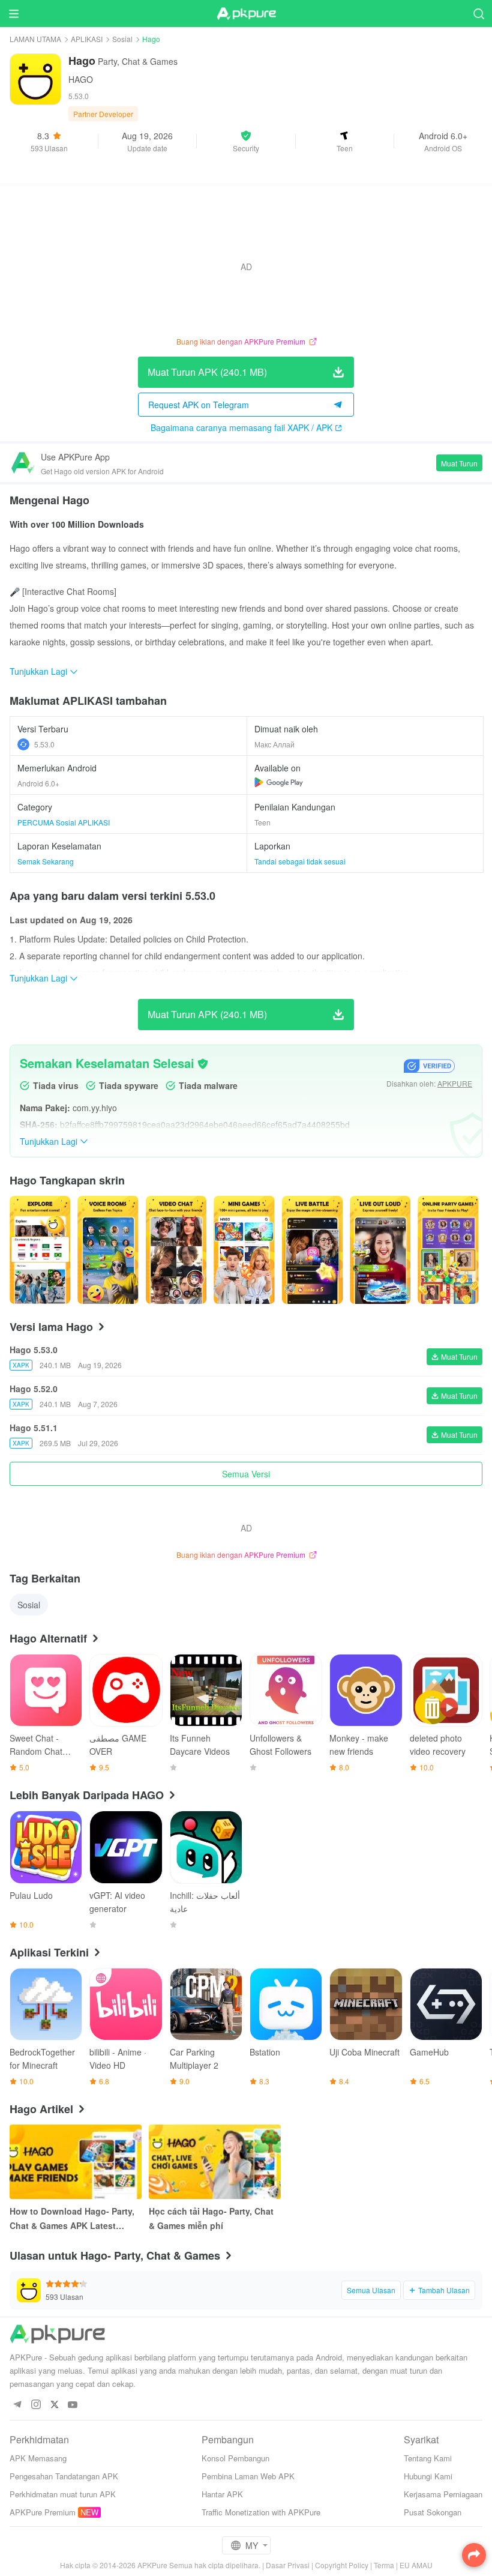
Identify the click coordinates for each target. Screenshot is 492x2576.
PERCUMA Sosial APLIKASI (64, 822)
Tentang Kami (428, 2458)
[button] (246, 141)
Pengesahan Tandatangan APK (64, 2476)
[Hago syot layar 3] (244, 1250)
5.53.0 (44, 744)
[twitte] (54, 2405)
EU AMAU (416, 2565)
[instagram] (36, 2405)
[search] (478, 14)
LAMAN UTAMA (35, 39)
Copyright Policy (342, 2565)
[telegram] (17, 2405)
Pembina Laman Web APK (248, 2476)
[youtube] (73, 2405)
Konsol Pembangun (235, 2458)
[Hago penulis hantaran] (40, 1250)
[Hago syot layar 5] (380, 1250)
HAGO (81, 79)
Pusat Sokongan (433, 2512)
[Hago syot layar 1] (108, 1250)
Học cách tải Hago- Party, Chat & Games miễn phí (211, 2218)
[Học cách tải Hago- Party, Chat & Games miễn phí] (215, 2162)
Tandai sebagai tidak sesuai (300, 861)
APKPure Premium (43, 2512)
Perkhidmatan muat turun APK (63, 2494)
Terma (384, 2565)
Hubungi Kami (428, 2476)
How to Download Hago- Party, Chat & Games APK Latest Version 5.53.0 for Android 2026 (73, 2219)
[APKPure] (246, 14)
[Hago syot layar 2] (176, 1250)
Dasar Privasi (288, 2565)
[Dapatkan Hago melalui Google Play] (279, 782)
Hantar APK (222, 2494)
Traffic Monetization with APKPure (261, 2512)
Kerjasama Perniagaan (443, 2494)
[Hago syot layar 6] (448, 1250)
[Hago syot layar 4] (312, 1250)
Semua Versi (246, 1474)
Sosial (122, 39)
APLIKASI (87, 39)
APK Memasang (38, 2458)
